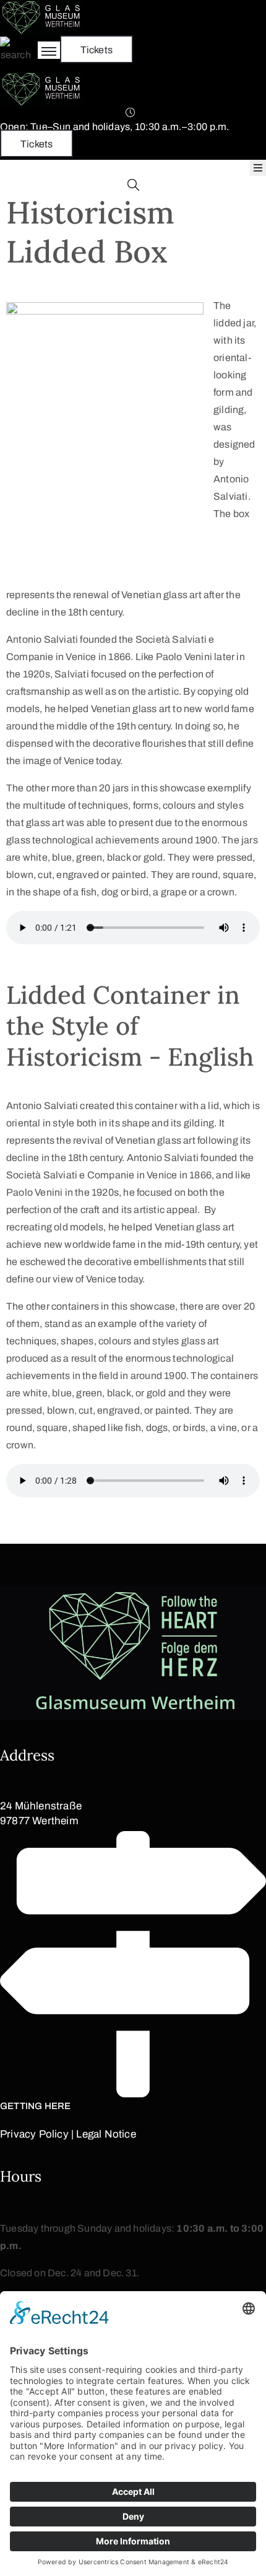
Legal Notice (106, 2134)
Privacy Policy (34, 2134)
